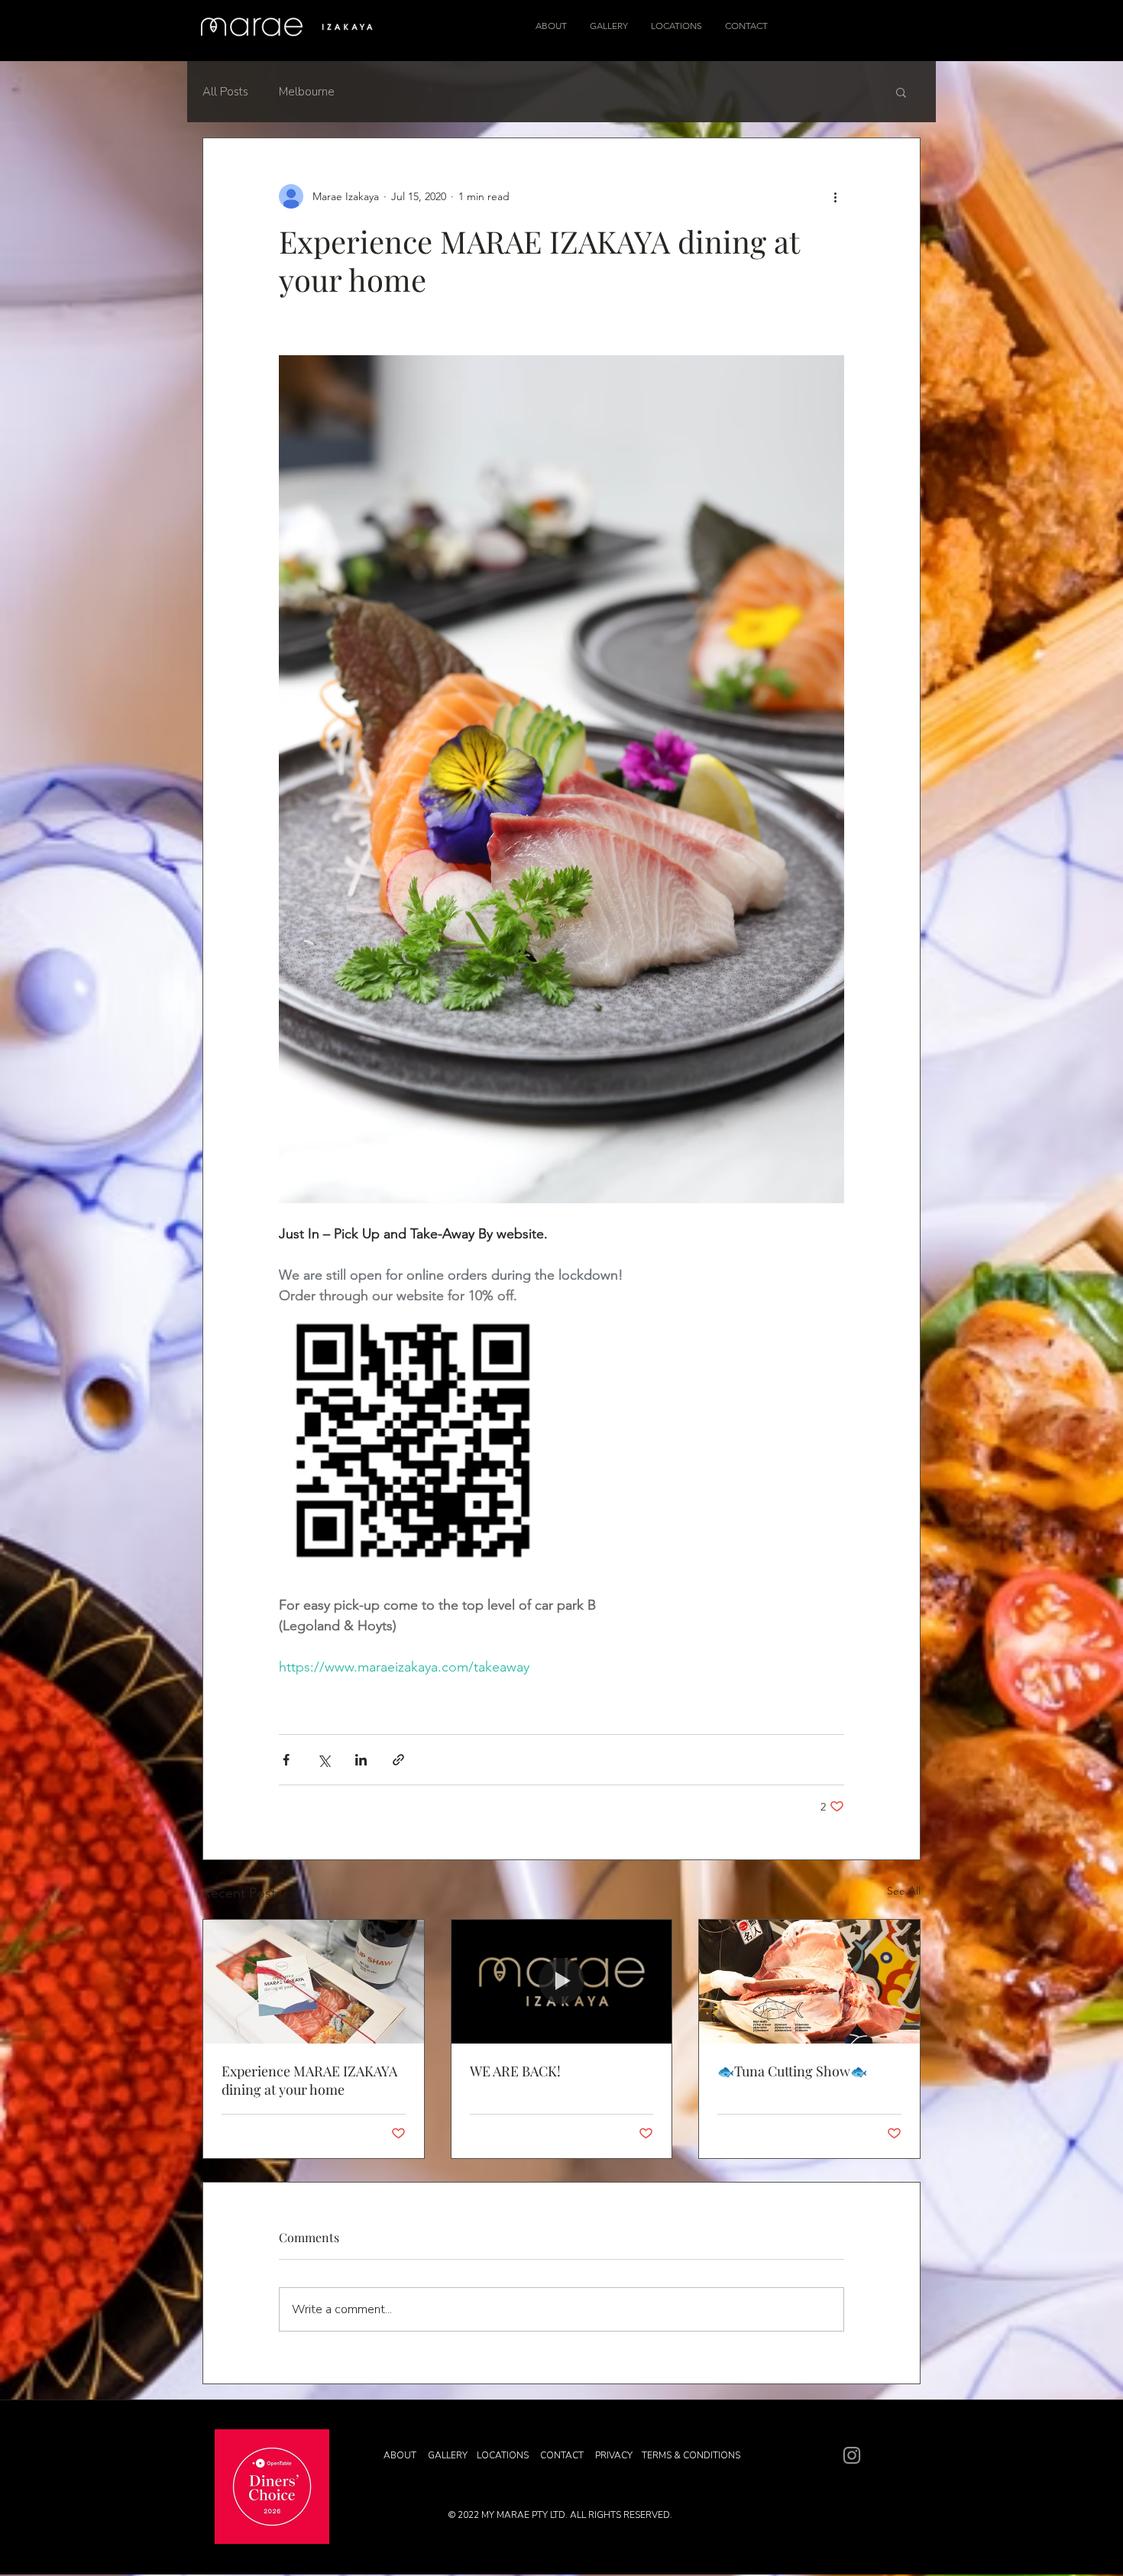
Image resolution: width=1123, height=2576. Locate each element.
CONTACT (563, 2455)
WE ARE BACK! (515, 2071)
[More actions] (835, 196)
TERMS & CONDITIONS (691, 2455)
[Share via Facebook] (286, 1760)
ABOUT (400, 2455)
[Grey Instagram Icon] (852, 2455)
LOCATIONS (503, 2455)
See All (904, 1891)
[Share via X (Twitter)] (324, 1760)
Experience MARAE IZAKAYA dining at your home (309, 2080)
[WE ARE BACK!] (562, 1982)
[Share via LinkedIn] (361, 1760)
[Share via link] (398, 1760)
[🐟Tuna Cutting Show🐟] (809, 1982)
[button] (901, 92)
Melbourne (307, 92)
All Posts (225, 92)
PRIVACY (616, 2455)
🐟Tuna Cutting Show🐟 (792, 2071)
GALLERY (449, 2455)
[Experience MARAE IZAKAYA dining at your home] (314, 1982)
